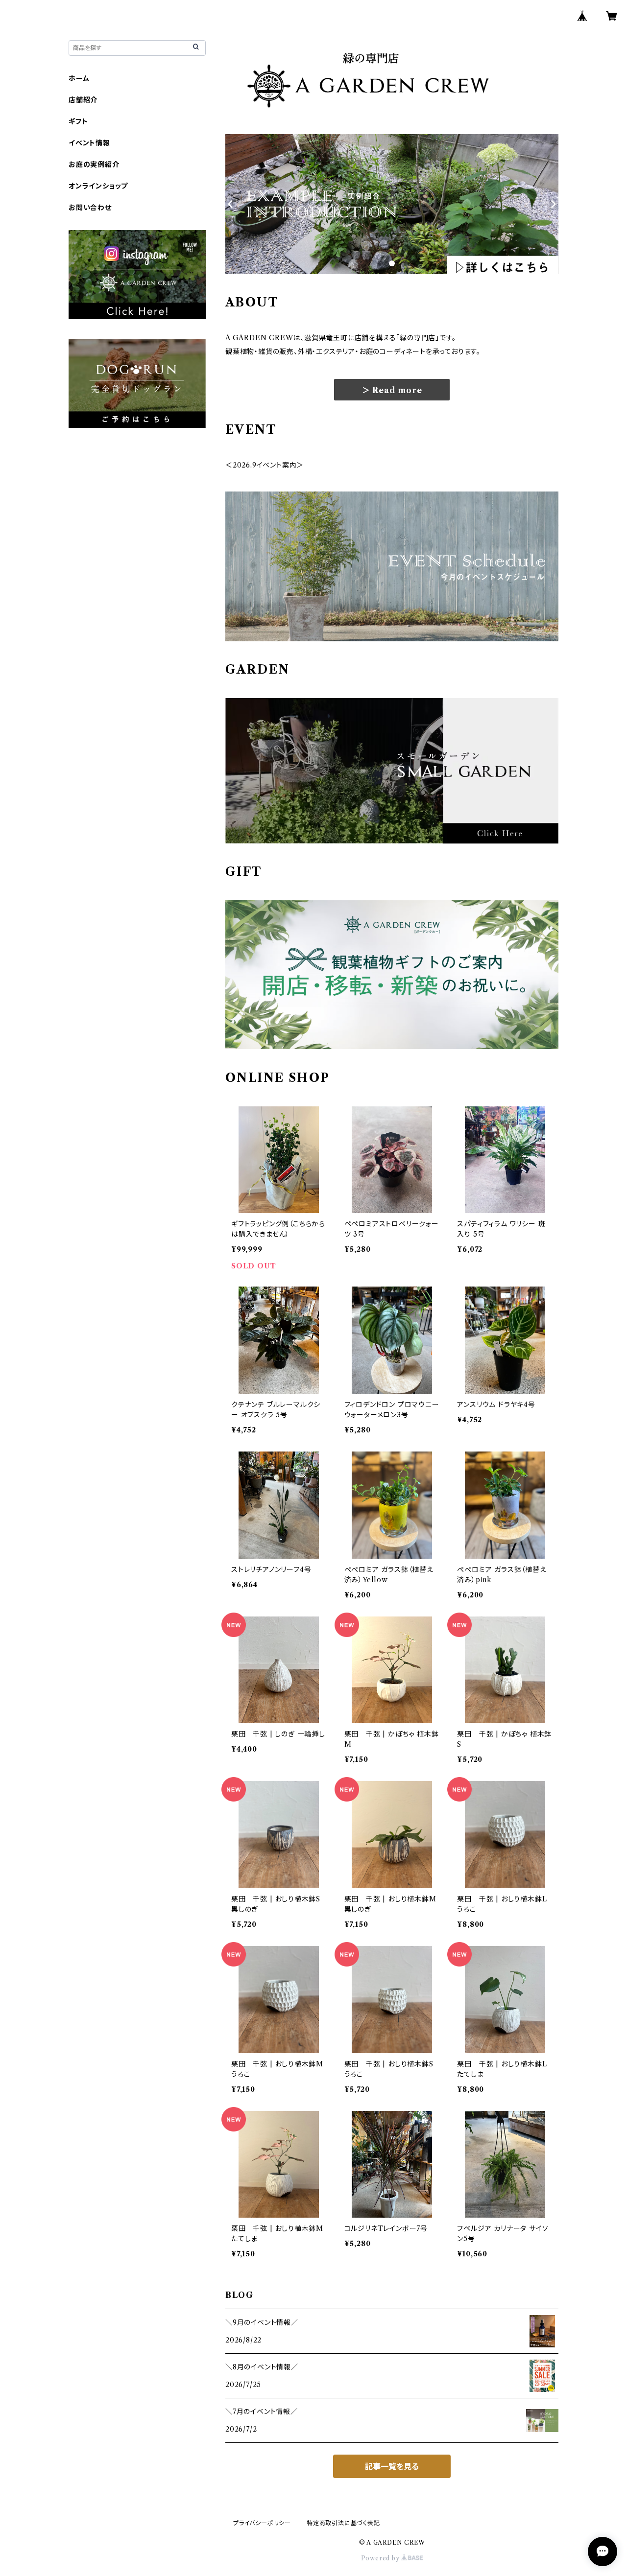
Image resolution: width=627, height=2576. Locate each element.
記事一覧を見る (392, 2466)
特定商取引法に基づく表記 (343, 2523)
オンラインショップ (98, 186)
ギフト (78, 121)
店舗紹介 (83, 100)
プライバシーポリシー (262, 2523)
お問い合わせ (90, 208)
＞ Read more (392, 390)
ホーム (79, 78)
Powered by (381, 2558)
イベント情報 (89, 143)
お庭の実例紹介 (94, 164)
